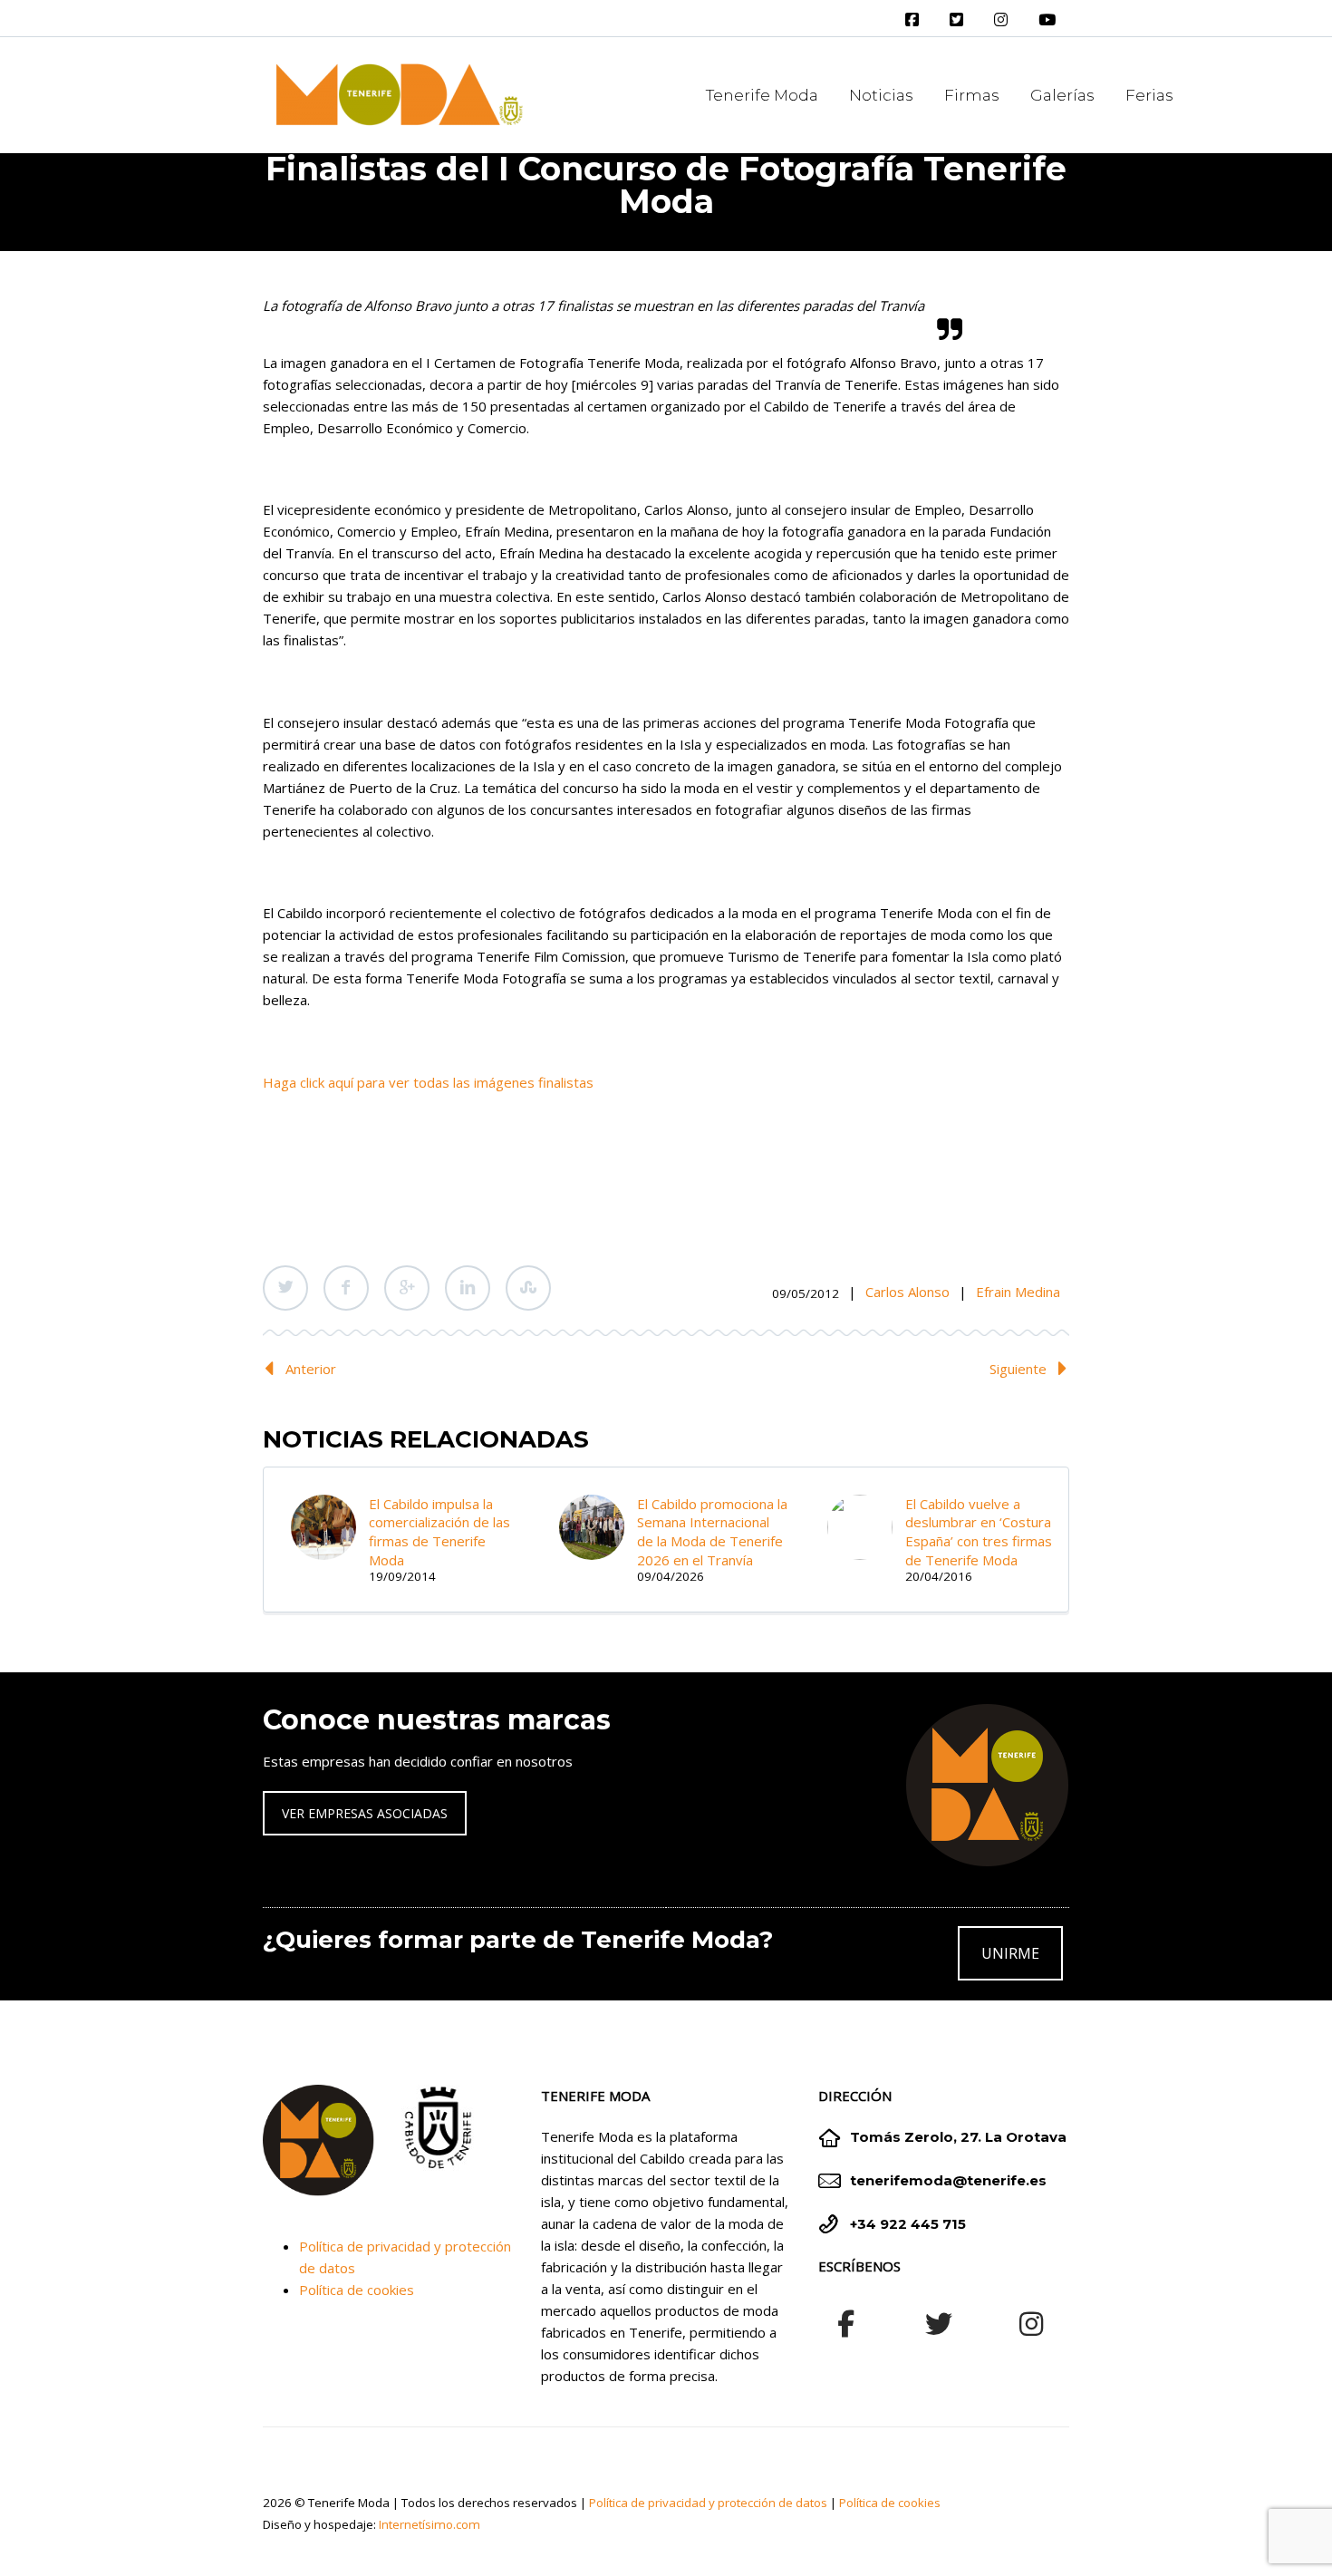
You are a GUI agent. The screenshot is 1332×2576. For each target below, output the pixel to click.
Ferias (1149, 95)
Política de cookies (357, 2290)
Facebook (346, 1288)
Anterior (311, 1369)
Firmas (972, 95)
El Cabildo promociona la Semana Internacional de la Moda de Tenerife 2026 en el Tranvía (712, 1532)
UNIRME (1010, 1953)
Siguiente (1018, 1369)
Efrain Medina (1018, 1292)
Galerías (1062, 95)
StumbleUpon (528, 1288)
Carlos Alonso (907, 1292)
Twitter (285, 1288)
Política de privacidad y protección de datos (708, 2503)
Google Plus (407, 1288)
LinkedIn (468, 1288)
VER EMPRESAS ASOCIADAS (365, 1813)
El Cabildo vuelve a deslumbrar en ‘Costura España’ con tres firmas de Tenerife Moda (979, 1532)
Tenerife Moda (762, 95)
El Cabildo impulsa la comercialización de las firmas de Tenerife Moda (439, 1532)
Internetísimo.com (430, 2524)
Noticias (881, 95)
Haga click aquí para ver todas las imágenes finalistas (428, 1082)
